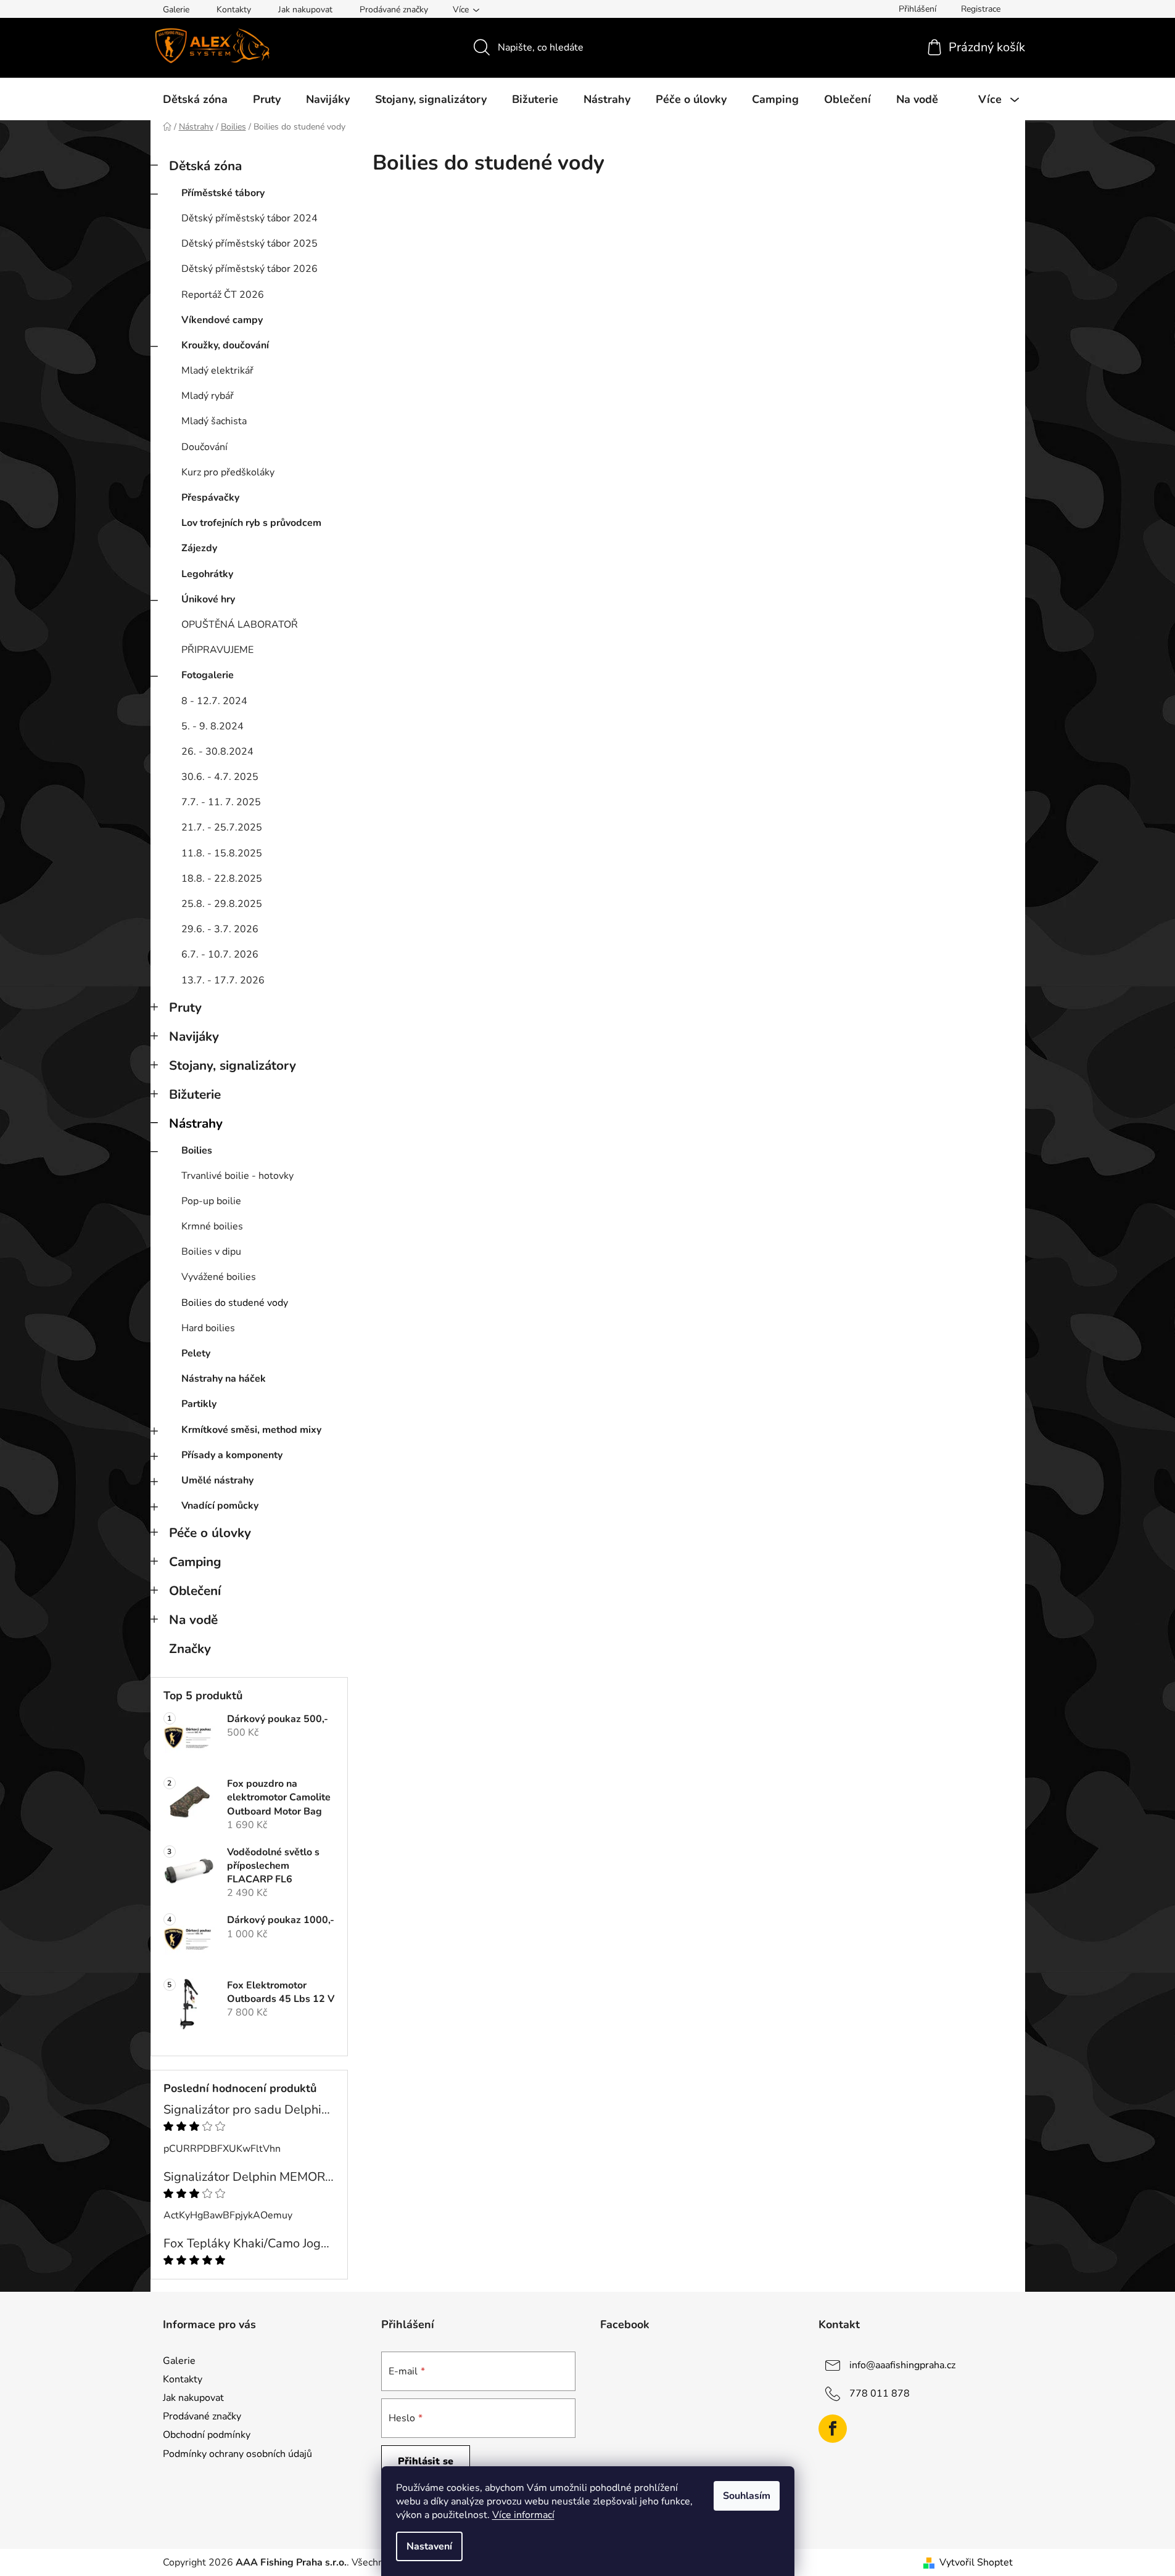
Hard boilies (208, 1328)
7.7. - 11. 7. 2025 (221, 802)
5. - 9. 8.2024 (212, 726)
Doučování (204, 447)
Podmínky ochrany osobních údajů (237, 2454)
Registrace (981, 9)
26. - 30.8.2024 (217, 752)
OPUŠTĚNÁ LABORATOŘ (240, 625)
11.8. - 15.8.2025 (222, 853)
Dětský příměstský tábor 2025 (249, 244)
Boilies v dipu (211, 1252)
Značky (190, 1649)
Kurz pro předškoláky (228, 472)
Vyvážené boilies (219, 1277)
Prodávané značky (394, 10)
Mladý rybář (208, 396)
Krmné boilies (212, 1226)
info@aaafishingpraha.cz (902, 2365)
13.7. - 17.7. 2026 (223, 980)
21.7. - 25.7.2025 (222, 827)
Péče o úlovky (210, 1533)
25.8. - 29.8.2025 (222, 904)
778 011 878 (880, 2393)
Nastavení (429, 2546)
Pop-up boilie (211, 1201)
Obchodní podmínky (207, 2435)
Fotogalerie (208, 675)
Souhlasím (747, 2496)
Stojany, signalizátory (233, 1065)
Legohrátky (207, 574)
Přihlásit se (426, 2461)
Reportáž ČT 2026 (223, 295)
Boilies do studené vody (235, 1303)
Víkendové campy (222, 320)
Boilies (197, 1151)
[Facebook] (833, 2429)
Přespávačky (210, 498)
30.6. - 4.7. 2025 (220, 777)
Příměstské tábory (223, 193)
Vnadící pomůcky (220, 1506)
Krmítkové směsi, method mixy (251, 1430)
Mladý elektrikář (217, 371)
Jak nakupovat (305, 10)
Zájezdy (199, 548)
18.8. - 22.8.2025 (222, 879)
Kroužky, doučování (225, 345)
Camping (195, 1562)
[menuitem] (195, 99)
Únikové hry (208, 599)
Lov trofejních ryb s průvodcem (251, 523)
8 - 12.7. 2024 (214, 701)
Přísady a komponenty (232, 1455)
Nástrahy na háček (224, 1379)
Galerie (176, 10)
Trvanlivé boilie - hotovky (237, 1176)
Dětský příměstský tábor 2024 (249, 218)
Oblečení (195, 1591)
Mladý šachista (214, 421)
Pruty (185, 1007)
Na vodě (193, 1620)
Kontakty (234, 10)
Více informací (523, 2515)
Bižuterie (195, 1094)
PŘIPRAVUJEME (217, 650)
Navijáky (194, 1036)
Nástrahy (196, 1123)
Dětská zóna (205, 166)
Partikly (199, 1404)
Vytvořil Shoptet (976, 2562)
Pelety (196, 1353)
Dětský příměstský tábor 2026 (249, 269)
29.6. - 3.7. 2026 (220, 929)
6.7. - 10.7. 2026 (220, 954)
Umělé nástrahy (217, 1480)
